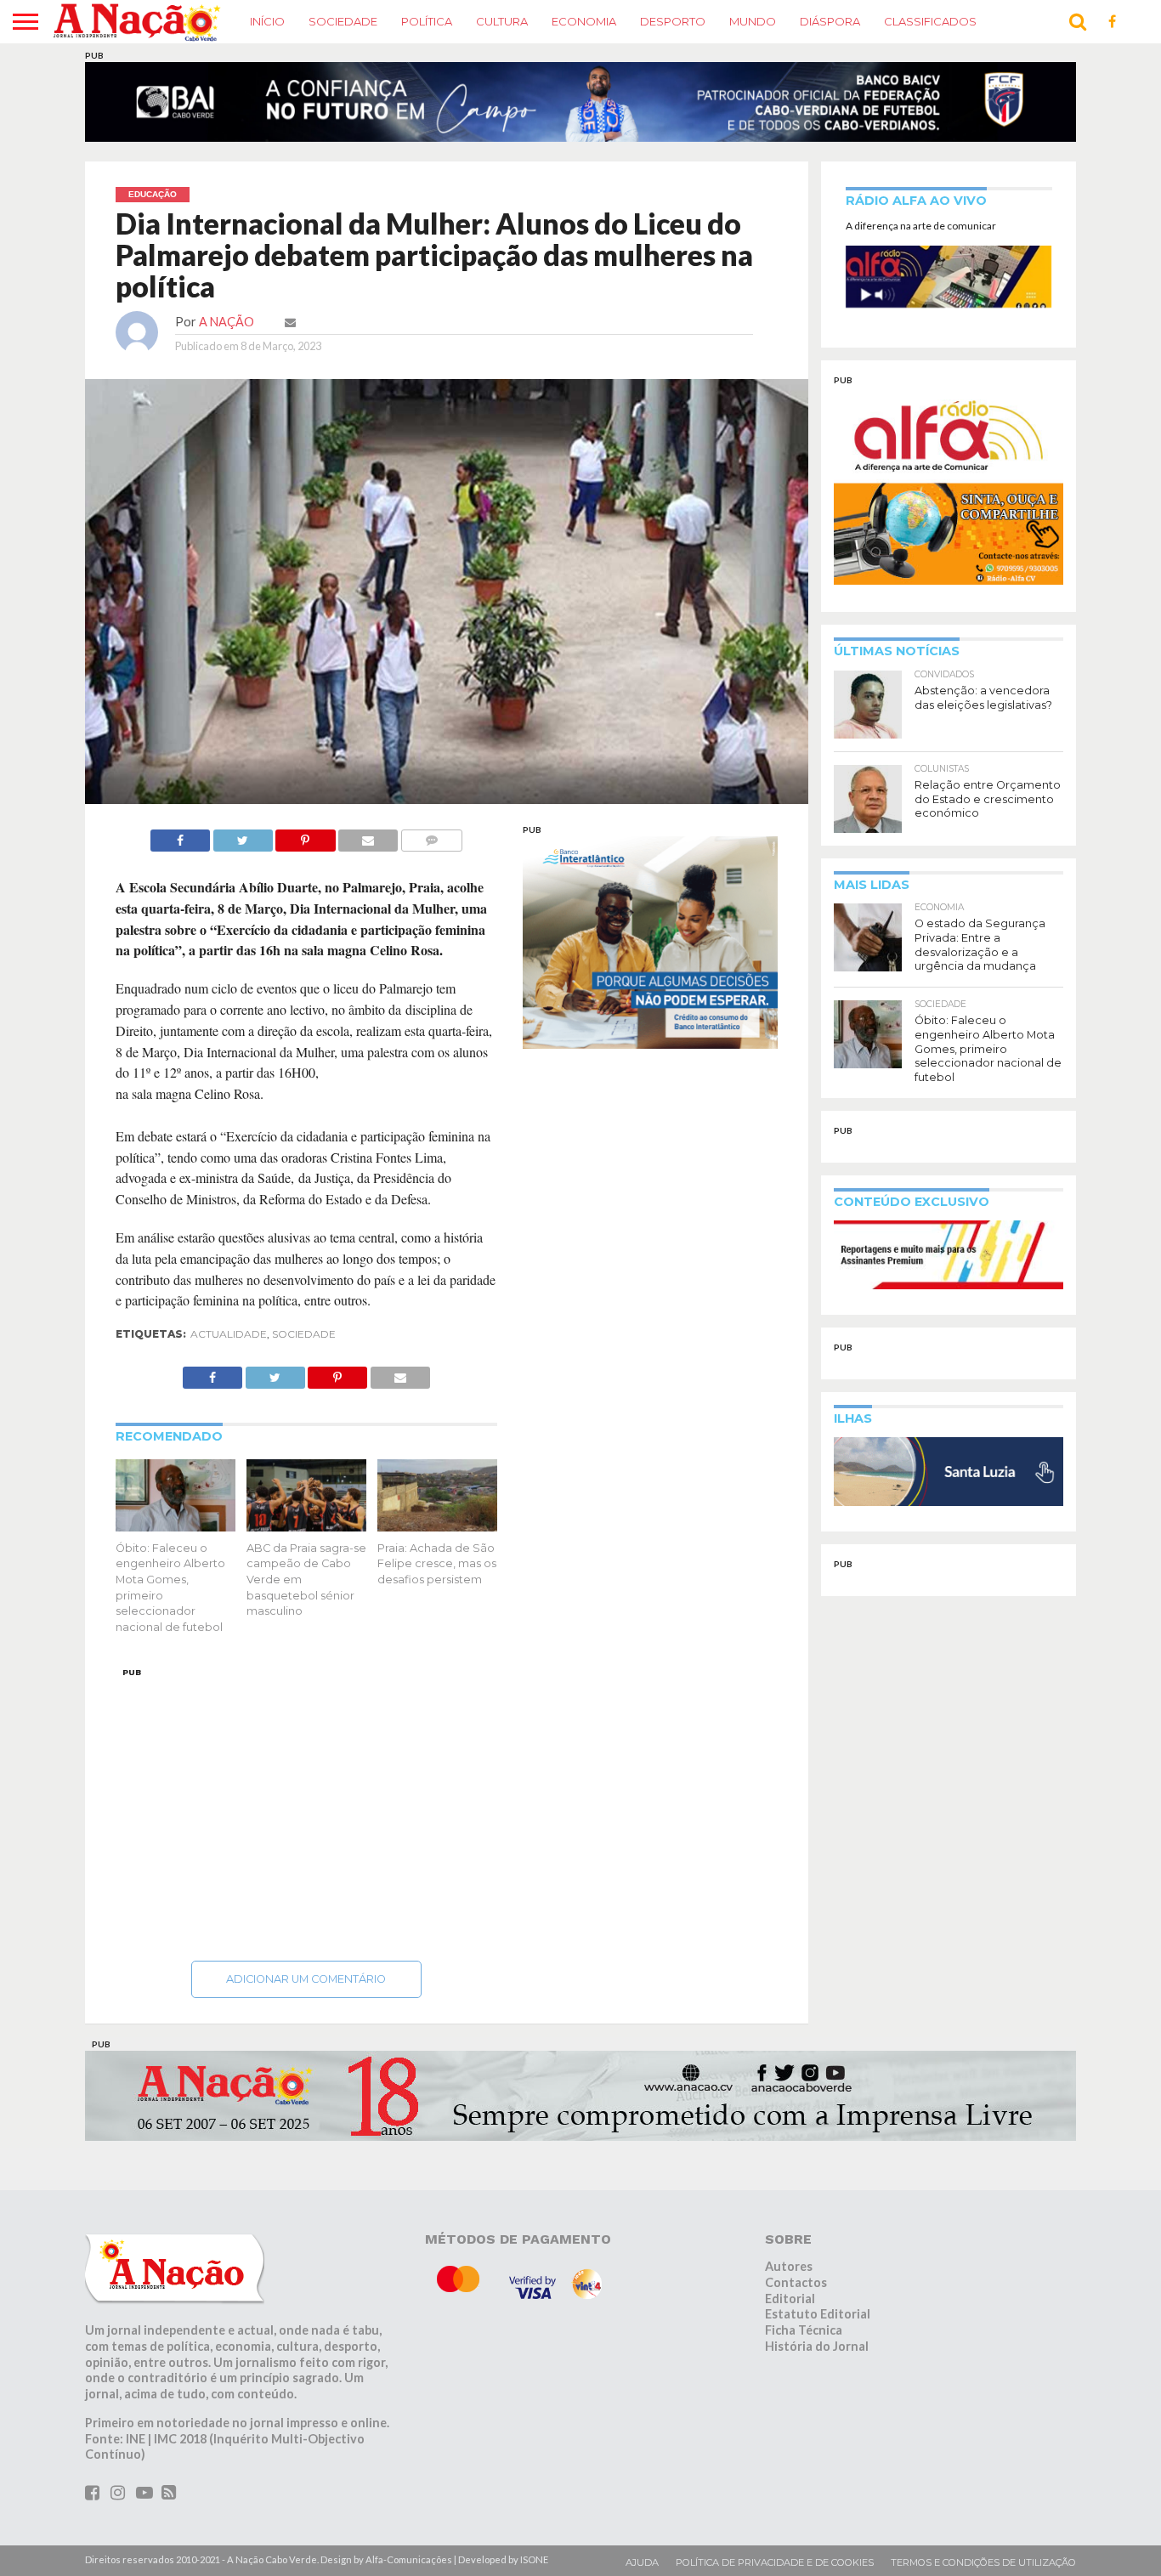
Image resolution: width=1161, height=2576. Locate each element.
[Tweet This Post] (243, 846)
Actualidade (229, 1344)
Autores (789, 2276)
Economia (584, 21)
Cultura (502, 21)
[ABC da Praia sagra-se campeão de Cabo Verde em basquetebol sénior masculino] (306, 1536)
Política (427, 21)
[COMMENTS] (431, 846)
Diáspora (830, 21)
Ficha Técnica (804, 2340)
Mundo (753, 21)
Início (267, 21)
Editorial (790, 2309)
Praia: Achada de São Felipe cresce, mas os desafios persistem (437, 1574)
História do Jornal (817, 2356)
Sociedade (343, 21)
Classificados (930, 21)
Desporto (673, 21)
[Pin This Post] (306, 846)
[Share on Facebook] (180, 846)
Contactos (796, 2293)
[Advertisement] (307, 1820)
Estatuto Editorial (818, 2325)
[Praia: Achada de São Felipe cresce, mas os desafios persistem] (437, 1536)
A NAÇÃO (227, 332)
